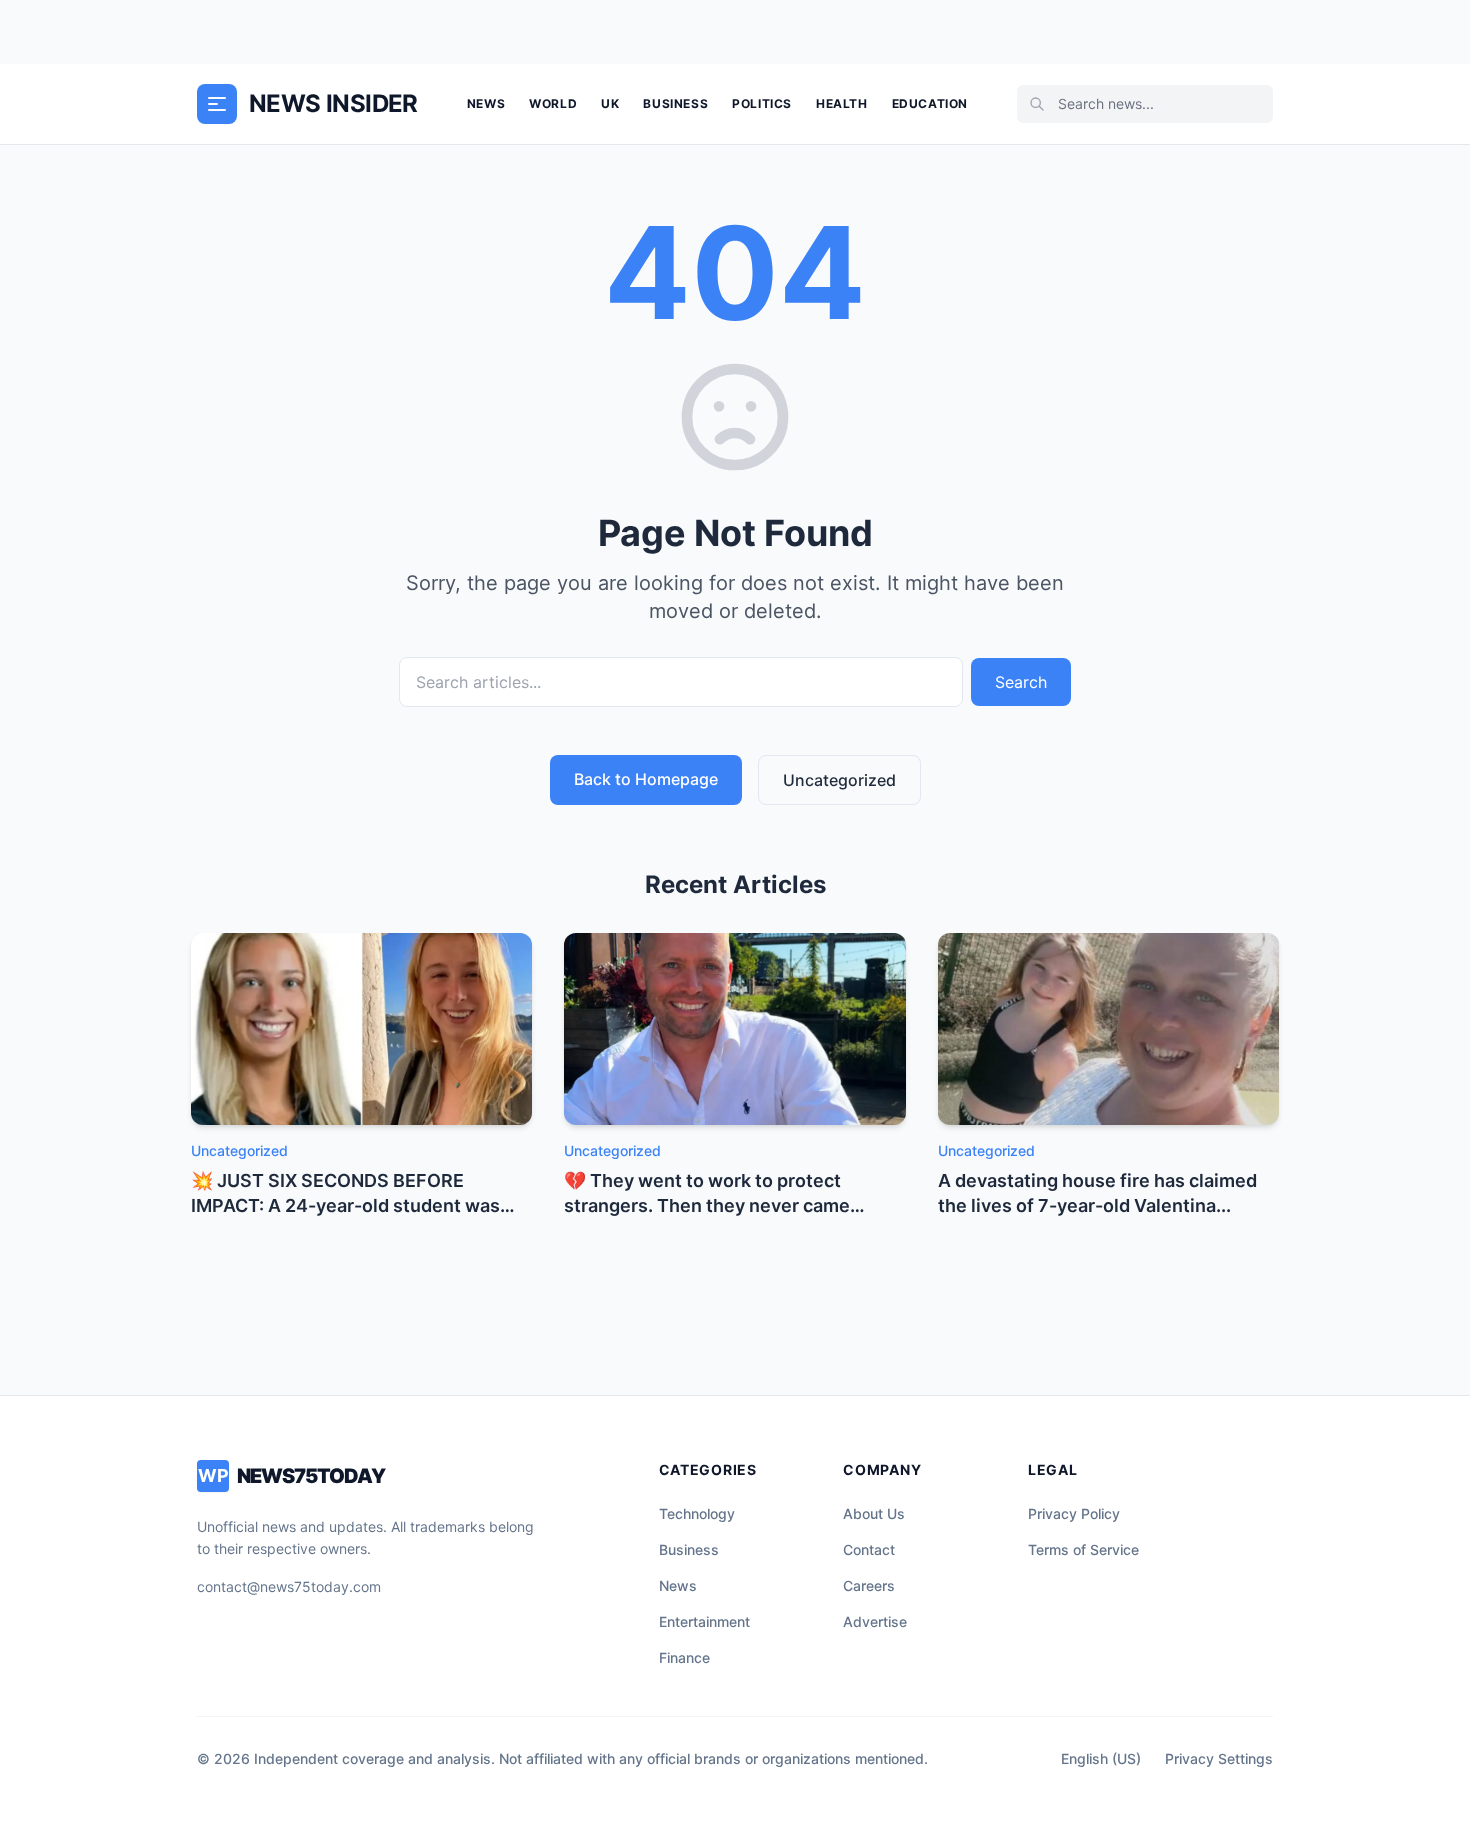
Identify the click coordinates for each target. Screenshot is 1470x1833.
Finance (684, 1657)
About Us (874, 1513)
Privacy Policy (1074, 1513)
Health (842, 103)
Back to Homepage (646, 779)
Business (675, 103)
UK (610, 103)
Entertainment (704, 1621)
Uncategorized (839, 780)
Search (1021, 682)
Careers (869, 1585)
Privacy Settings (1219, 1758)
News (486, 103)
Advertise (875, 1621)
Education (930, 103)
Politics (762, 103)
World (553, 103)
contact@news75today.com (289, 1586)
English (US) (1101, 1758)
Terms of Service (1083, 1549)
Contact (869, 1549)
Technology (697, 1513)
